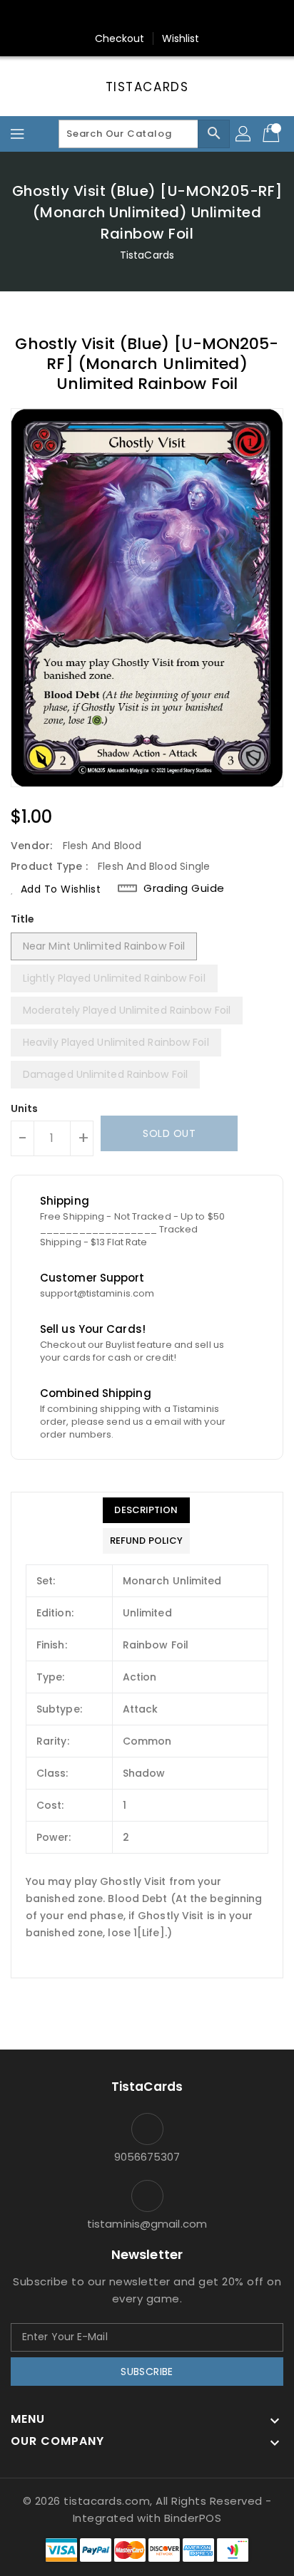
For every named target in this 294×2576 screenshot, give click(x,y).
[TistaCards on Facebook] (120, 16)
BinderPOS (193, 2518)
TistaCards (147, 87)
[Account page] (244, 134)
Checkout (120, 38)
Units (25, 1108)
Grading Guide (184, 888)
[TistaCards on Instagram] (147, 16)
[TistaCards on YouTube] (174, 16)
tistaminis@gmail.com (147, 2224)
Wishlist (181, 38)
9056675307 (147, 2157)
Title (23, 919)
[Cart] (273, 134)
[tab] (146, 1510)
